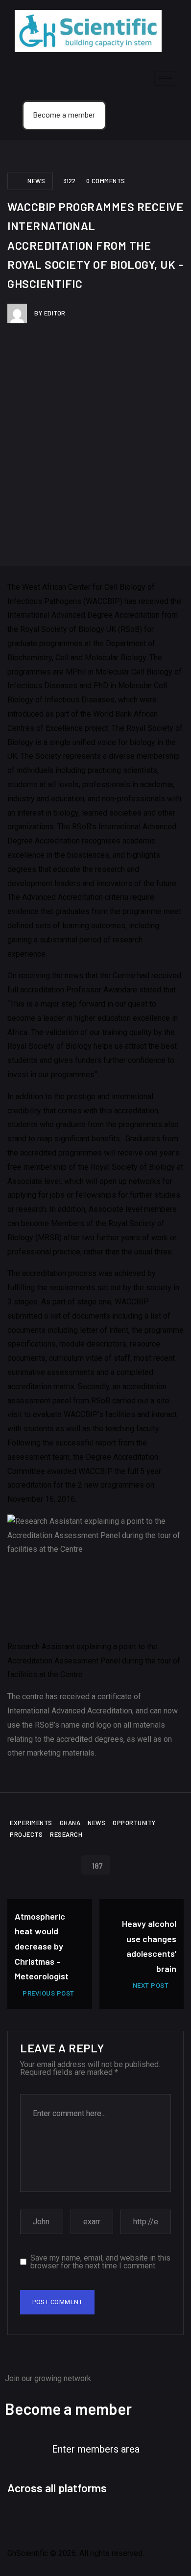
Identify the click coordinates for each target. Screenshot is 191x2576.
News (36, 181)
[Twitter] (46, 2520)
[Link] (152, 2520)
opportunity (134, 1823)
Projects (26, 1834)
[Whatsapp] (125, 2520)
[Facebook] (20, 2520)
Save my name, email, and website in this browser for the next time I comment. (100, 2262)
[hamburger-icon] (165, 79)
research (66, 1834)
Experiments (31, 1823)
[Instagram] (72, 2520)
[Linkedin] (99, 2520)
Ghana (70, 1823)
